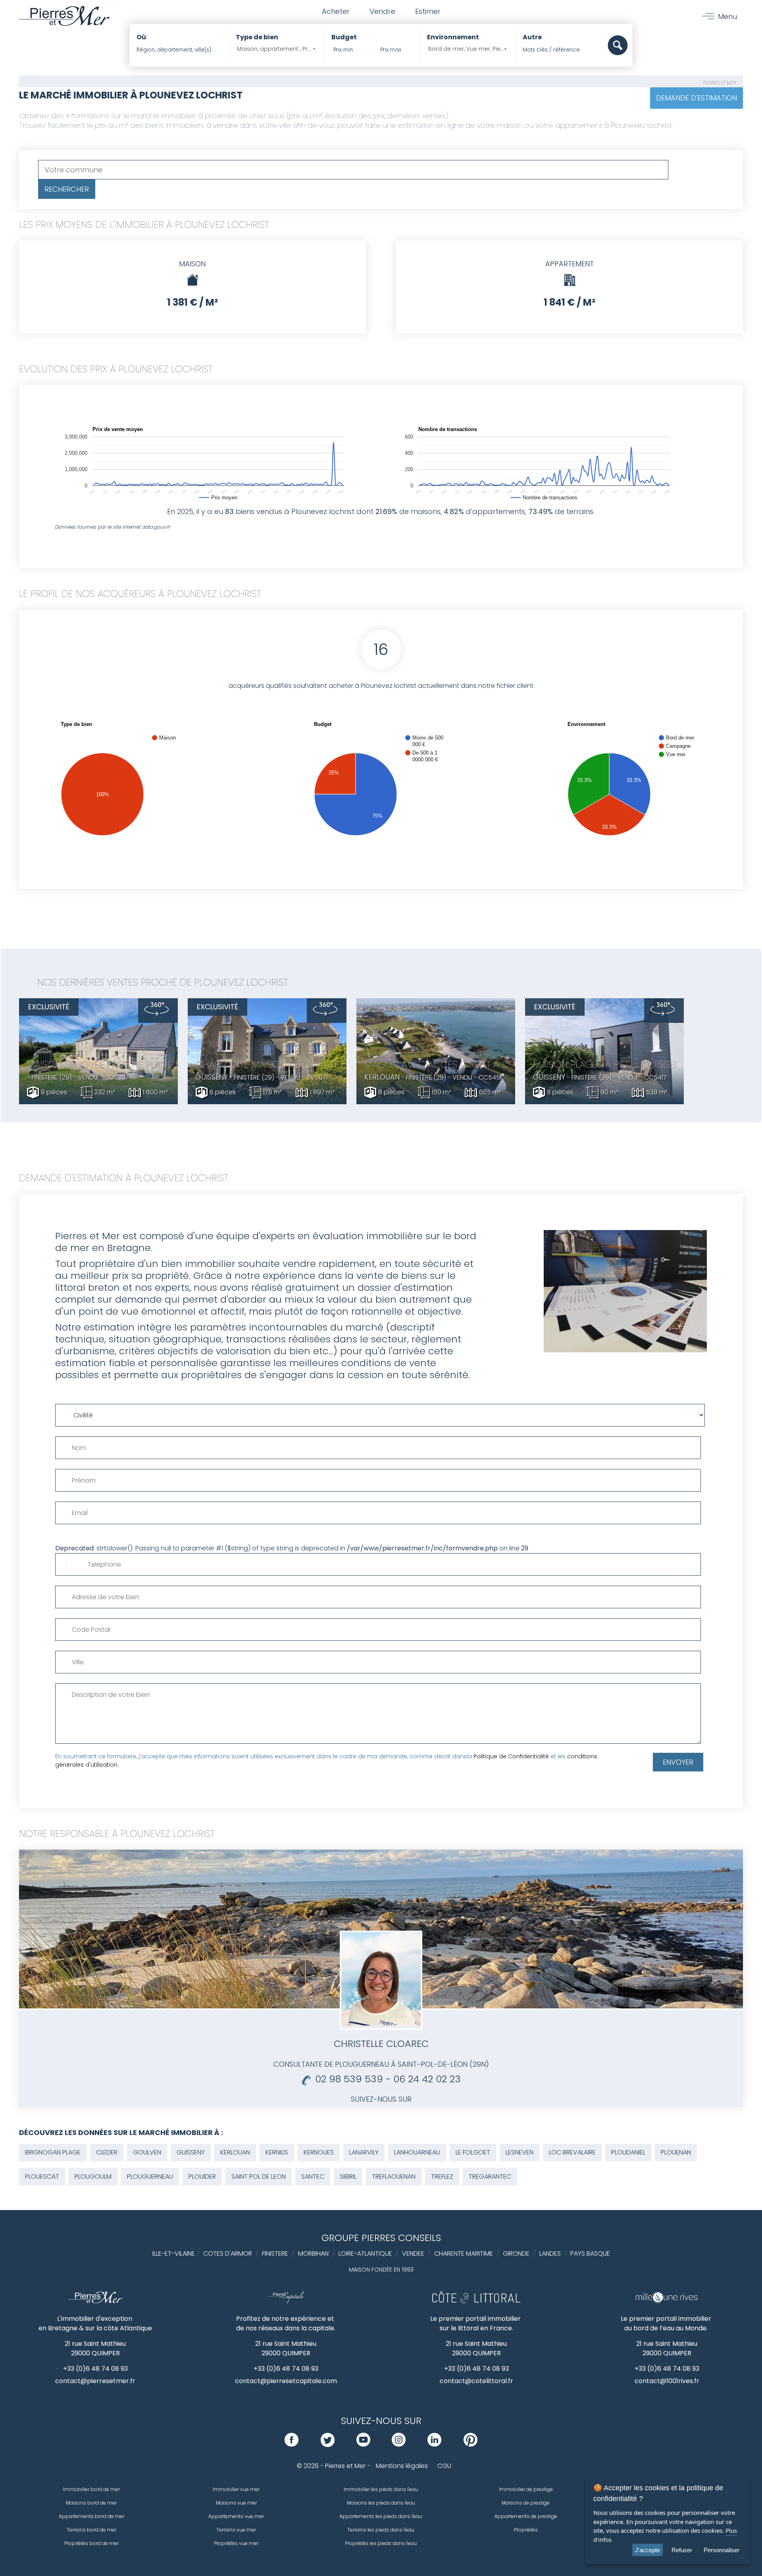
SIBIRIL (348, 2177)
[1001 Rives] (667, 2301)
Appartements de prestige (526, 2516)
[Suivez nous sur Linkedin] (434, 2444)
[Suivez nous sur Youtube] (363, 2444)
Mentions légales (402, 2466)
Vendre (382, 11)
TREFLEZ (442, 2177)
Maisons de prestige (526, 2503)
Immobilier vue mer (236, 2489)
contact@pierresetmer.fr (95, 2381)
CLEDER (107, 2152)
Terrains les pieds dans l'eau (381, 2530)
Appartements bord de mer (91, 2516)
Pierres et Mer (720, 83)
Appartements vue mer (236, 2516)
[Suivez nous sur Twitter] (328, 2444)
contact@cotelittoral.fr (476, 2381)
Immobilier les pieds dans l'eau (381, 2489)
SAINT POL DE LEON (259, 2177)
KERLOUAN (235, 2152)
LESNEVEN (520, 2152)
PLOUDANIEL (628, 2152)
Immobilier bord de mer (91, 2489)
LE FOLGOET (473, 2152)
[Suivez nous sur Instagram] (399, 2444)
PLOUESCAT (42, 2177)
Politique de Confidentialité (511, 1756)
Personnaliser (722, 2550)
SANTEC (313, 2177)
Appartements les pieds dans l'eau (381, 2516)
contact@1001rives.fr (667, 2381)
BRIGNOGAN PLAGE (53, 2152)
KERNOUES (319, 2152)
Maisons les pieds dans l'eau (381, 2503)
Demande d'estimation (697, 98)
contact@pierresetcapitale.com (286, 2381)
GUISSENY (191, 2152)
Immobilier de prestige (526, 2489)
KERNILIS (277, 2152)
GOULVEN (147, 2152)
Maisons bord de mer (91, 2503)
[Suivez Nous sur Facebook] (292, 2444)
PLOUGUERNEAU (150, 2177)
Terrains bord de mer (91, 2530)
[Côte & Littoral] (476, 2301)
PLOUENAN (676, 2152)
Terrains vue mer (236, 2530)
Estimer (428, 11)
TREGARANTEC (490, 2177)
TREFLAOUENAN (394, 2177)
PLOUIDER (202, 2177)
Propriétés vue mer (236, 2543)
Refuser (682, 2550)
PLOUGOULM (93, 2177)
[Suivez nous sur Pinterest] (470, 2444)
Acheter (336, 11)
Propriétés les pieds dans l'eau (381, 2543)
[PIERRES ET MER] (95, 2301)
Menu (727, 16)
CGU (444, 2466)
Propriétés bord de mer (91, 2543)
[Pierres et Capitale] (286, 2301)
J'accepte (648, 2550)
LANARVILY (364, 2152)
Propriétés (526, 2530)
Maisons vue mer (236, 2503)
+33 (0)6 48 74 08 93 (95, 2369)
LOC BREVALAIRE (572, 2152)
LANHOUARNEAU (417, 2152)
